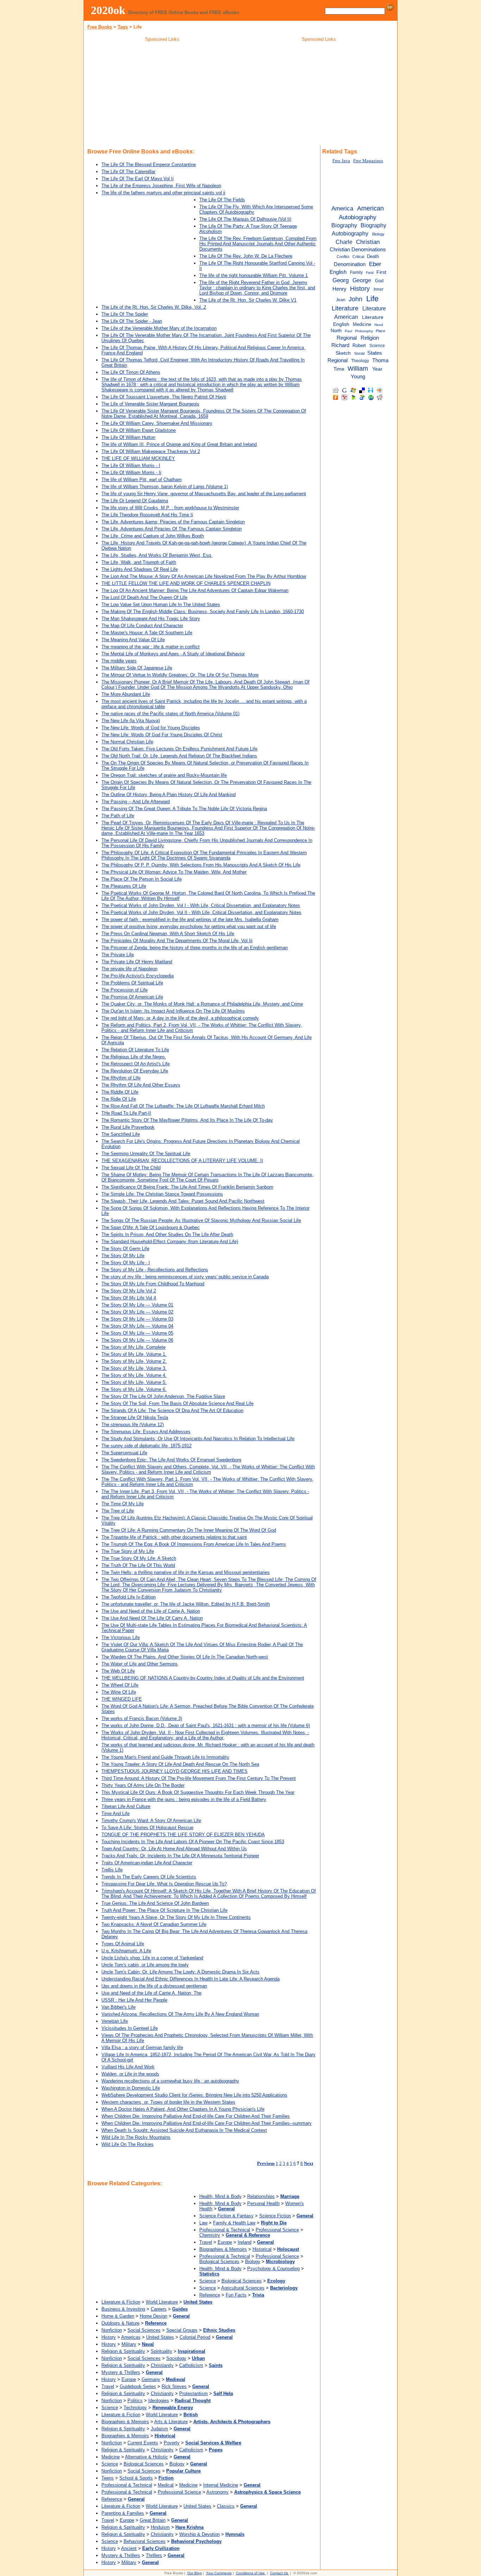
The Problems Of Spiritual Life (132, 983)
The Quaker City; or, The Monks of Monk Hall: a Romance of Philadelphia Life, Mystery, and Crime (202, 1004)
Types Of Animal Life (123, 1944)
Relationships (261, 2196)
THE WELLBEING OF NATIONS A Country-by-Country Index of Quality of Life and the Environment (203, 1678)
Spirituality (161, 2351)
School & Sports (136, 2478)
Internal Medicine (221, 2485)
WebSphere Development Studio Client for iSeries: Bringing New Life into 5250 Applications (194, 2095)
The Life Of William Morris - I (131, 465)
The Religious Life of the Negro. (134, 1057)
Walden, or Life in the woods (130, 2074)
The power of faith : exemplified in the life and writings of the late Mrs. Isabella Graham (190, 919)
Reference (210, 2295)
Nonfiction (112, 2330)
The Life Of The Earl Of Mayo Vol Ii (138, 179)
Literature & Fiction (121, 2302)
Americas (131, 2337)
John (355, 299)
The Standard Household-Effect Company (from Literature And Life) (170, 1242)
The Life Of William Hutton (128, 437)
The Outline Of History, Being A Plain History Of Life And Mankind (168, 795)
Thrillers (154, 2555)
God (379, 281)
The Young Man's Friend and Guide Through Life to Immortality (165, 1757)
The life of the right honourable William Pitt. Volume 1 (254, 275)
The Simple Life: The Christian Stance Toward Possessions (162, 1194)
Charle (344, 242)
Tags (123, 27)
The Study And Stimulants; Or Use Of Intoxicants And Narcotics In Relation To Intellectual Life (198, 1439)
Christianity (162, 2365)
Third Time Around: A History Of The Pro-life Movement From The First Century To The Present (199, 1778)
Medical (166, 2485)
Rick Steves (174, 2386)
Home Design (154, 2316)
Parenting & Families (123, 2513)
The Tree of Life (118, 1511)
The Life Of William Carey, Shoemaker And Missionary (157, 423)
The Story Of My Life (123, 1256)
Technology (135, 2408)
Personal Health (263, 2203)
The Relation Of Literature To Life (135, 1050)
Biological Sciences (219, 2262)
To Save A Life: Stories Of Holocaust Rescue (147, 1828)
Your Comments (219, 2573)
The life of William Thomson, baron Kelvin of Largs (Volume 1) (165, 487)
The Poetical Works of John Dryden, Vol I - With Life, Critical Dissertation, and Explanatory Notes (201, 905)
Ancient (129, 2548)
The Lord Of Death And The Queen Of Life (144, 597)
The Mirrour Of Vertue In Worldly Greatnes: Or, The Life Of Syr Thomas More (180, 675)
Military (129, 2344)
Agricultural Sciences (243, 2288)
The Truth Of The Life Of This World (138, 1565)
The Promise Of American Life (132, 997)
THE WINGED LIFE (122, 1699)
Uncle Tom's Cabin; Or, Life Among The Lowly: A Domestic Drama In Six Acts (180, 1972)
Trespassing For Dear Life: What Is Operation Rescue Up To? (164, 1884)
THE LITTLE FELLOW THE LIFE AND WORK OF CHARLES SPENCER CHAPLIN (186, 583)
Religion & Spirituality (123, 2351)
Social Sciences (144, 2330)
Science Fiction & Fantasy (226, 2216)
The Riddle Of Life (120, 1092)
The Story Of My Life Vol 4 (129, 1298)
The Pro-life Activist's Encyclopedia (138, 976)
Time (339, 369)
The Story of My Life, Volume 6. (134, 1389)
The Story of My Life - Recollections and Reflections (155, 1270)
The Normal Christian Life (127, 742)
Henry (339, 289)
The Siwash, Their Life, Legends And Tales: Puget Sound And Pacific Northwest (183, 1201)
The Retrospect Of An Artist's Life (136, 1064)
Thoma (380, 360)
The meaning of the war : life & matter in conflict (151, 647)
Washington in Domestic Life (131, 2088)
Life (372, 299)
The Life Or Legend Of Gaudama (135, 501)
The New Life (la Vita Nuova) (131, 721)
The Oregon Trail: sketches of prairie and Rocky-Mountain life (164, 775)
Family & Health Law (234, 2223)
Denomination (350, 264)
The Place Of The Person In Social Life (142, 879)
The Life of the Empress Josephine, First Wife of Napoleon (161, 186)
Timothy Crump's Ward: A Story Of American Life (151, 1821)
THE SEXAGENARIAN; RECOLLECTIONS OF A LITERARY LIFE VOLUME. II (182, 1161)
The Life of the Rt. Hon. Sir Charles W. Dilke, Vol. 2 (154, 307)
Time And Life (115, 1813)
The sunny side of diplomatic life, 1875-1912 (146, 1446)
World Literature (162, 2302)
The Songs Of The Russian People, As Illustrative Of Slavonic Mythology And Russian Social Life (201, 1220)
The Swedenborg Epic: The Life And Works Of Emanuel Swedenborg (171, 1460)
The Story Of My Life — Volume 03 (137, 1319)
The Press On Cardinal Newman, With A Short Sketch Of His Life (168, 934)
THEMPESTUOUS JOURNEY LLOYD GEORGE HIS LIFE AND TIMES (174, 1771)
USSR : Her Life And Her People (134, 2000)
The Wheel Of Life (120, 1685)
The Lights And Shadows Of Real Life (140, 569)
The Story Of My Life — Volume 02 (137, 1312)
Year (377, 369)
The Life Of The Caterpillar (128, 172)
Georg (341, 280)
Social (359, 353)
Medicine (111, 2457)
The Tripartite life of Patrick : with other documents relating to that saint (174, 1537)
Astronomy (217, 2492)
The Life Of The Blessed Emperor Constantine (149, 165)
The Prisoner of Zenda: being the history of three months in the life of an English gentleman (195, 948)
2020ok (108, 10)
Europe (225, 2242)
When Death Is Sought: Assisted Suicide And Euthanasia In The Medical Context (184, 2130)
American (370, 208)
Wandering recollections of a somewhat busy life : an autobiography (170, 2081)
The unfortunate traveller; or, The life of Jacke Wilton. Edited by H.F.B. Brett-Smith (186, 1604)
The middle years (119, 661)
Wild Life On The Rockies (127, 2144)
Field (370, 273)
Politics (135, 2401)
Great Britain (153, 2520)
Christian (368, 242)
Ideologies (159, 2401)
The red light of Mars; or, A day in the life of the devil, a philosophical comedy (180, 1018)
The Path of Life (118, 816)
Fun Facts (236, 2295)
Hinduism (160, 2527)
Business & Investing (123, 2309)
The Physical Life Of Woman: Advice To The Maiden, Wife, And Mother (174, 872)
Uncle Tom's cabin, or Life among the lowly (145, 1965)
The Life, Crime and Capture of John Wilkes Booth (153, 536)
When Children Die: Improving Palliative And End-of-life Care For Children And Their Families (196, 2116)
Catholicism (191, 2365)
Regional (347, 338)
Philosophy (364, 331)
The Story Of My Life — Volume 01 (137, 1305)
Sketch (343, 353)
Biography (344, 225)
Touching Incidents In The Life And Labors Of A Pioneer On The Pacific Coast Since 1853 (193, 1842)
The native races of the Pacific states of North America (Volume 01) (170, 714)
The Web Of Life (118, 1671)
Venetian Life (115, 2021)
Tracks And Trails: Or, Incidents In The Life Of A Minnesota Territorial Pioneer (180, 1856)
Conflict (343, 257)
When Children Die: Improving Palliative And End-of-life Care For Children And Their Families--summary (207, 2123)
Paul (348, 331)
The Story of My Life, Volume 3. (134, 1368)
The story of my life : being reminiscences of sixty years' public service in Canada (185, 1277)
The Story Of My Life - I (126, 1263)
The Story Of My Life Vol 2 (129, 1291)
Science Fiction (275, 2216)
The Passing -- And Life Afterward (136, 802)
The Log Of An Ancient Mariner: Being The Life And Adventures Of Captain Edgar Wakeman (195, 590)
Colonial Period (195, 2337)
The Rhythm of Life (121, 1078)
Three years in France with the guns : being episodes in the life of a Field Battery (184, 1799)
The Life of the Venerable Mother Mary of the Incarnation (159, 328)
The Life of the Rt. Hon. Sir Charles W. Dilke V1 (248, 300)
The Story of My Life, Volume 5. (134, 1382)
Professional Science (277, 2230)
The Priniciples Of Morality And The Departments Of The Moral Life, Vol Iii (177, 941)
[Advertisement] (162, 95)
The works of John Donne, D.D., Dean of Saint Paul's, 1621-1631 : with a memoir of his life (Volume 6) (206, 1725)
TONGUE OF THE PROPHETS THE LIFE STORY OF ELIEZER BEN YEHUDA (183, 1835)
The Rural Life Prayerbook (128, 1127)
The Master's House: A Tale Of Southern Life (147, 633)
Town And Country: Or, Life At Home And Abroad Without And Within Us (174, 1849)
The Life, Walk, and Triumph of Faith (139, 562)
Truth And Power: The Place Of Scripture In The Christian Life (164, 1910)
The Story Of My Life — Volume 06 (137, 1340)
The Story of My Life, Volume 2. (134, 1361)
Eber (375, 264)
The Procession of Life (124, 990)
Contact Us (279, 2573)
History (109, 2337)
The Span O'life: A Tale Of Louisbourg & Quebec (151, 1227)
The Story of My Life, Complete (133, 1347)
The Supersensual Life (124, 1453)
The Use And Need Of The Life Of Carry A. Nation (152, 1618)
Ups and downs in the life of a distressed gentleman (154, 1986)
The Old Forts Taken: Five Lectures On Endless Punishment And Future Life (179, 749)
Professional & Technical (225, 2230)
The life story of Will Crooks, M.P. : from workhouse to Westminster (170, 508)
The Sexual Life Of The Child (131, 1168)
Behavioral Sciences (145, 2541)
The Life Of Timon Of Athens (131, 372)
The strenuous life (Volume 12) (133, 1425)
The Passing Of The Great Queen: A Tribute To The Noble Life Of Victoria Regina (184, 809)
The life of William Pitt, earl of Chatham (142, 480)
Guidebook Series (138, 2386)
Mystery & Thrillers (121, 2372)
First (381, 272)
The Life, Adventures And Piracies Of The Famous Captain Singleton (171, 529)
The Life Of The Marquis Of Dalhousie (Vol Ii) (245, 219)
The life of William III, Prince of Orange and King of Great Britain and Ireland (179, 444)
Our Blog (195, 2573)
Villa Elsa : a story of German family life (142, 2048)
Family (356, 272)
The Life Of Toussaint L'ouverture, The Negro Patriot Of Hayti (164, 397)
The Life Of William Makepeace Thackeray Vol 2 (151, 451)
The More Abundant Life (126, 694)
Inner (379, 289)
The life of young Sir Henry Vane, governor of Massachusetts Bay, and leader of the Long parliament (204, 494)
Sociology (176, 2358)
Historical (262, 2249)
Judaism (159, 2429)
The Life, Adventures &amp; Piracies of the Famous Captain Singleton (173, 522)
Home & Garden (118, 2316)
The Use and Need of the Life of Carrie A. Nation (151, 1611)
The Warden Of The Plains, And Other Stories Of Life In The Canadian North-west (185, 1657)
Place (380, 331)
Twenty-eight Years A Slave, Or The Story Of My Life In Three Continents (176, 1917)
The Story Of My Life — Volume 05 (137, 1333)
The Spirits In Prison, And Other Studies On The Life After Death (167, 1235)
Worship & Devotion (199, 2534)
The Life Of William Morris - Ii (131, 473)
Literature (345, 308)
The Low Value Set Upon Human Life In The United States (161, 604)
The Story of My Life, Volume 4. (134, 1375)
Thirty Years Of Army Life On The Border (143, 1785)
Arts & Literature (171, 2422)
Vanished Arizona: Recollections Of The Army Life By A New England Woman (180, 2014)
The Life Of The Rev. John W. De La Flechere (246, 256)
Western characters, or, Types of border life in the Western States (168, 2102)
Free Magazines (368, 161)
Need (379, 325)
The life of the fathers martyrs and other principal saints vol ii (163, 193)
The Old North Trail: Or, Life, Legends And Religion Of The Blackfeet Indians (179, 756)
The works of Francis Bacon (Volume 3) (142, 1718)
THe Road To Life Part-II (126, 1113)
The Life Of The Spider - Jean (132, 321)
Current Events (143, 2443)
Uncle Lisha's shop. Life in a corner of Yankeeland (152, 1958)
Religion (370, 338)
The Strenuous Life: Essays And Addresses (146, 1432)
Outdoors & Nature (120, 2323)
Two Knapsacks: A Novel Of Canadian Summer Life (154, 1924)
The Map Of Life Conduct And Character (142, 626)
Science (208, 2281)
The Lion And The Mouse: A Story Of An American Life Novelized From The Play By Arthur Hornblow (204, 576)
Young (358, 377)
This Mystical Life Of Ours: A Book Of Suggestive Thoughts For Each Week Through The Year (198, 1792)
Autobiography (358, 217)
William (358, 369)
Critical (358, 257)
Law (203, 2223)
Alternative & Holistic (146, 2457)
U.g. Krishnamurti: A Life (126, 1951)
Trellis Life (112, 1870)
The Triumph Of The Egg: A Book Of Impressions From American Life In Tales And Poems (194, 1544)
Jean (341, 300)
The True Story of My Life (128, 1551)
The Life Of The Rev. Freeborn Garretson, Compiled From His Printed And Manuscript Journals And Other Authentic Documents (258, 244)
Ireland (245, 2242)
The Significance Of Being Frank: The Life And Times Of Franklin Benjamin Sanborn (187, 1187)
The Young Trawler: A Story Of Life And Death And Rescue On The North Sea (180, 1764)
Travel (206, 2242)
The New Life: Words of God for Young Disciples (151, 728)
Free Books (100, 27)
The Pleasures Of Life (124, 886)
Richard (340, 345)
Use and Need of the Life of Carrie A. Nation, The (151, 1993)
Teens (108, 2478)
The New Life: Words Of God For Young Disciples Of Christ (162, 735)
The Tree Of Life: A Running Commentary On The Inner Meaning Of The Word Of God (189, 1530)
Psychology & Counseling (273, 2269)
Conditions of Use (250, 2573)
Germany (151, 2379)
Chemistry (210, 2235)
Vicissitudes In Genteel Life (130, 2028)
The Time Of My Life (123, 1504)
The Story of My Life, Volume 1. (134, 1354)
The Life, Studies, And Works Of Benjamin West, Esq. (157, 555)
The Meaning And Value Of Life (133, 640)
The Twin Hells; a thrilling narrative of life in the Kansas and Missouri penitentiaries (186, 1572)
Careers (159, 2309)
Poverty (172, 2443)
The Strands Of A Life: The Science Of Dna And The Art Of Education (172, 1410)
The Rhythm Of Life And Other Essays (141, 1085)
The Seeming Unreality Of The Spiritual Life (146, 1154)
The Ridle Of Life (119, 1099)
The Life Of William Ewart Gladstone (139, 430)
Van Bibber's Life (118, 2007)
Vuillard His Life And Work (128, 2067)
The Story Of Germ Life (125, 1249)
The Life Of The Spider (125, 314)
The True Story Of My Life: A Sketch (139, 1558)
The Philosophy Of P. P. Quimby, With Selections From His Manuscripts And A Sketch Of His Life (201, 865)
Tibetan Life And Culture (126, 1806)
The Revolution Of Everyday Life (135, 1071)
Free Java (341, 161)
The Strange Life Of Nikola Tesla (135, 1418)
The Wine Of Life (119, 1692)
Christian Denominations (358, 250)
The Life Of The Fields (222, 200)
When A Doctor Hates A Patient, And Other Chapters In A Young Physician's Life (183, 2109)
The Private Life (118, 955)
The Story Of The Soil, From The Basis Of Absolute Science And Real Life (177, 1403)
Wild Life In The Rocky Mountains (136, 2137)
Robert (359, 345)
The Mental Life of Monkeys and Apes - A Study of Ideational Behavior (173, 654)
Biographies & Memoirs (223, 2249)
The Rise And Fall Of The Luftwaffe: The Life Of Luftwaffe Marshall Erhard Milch (183, 1106)
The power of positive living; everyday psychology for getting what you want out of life (189, 927)
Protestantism (193, 2394)
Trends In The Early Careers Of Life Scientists (149, 1877)
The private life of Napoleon (129, 969)
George (362, 280)
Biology (253, 2262)
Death (373, 256)
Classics (226, 2506)
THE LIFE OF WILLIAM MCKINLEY (138, 458)
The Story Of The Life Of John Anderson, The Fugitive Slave (163, 1396)
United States (160, 2337)
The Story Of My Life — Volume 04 (137, 1326)
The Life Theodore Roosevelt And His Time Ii (147, 515)
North (336, 331)
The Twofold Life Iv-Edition (129, 1597)
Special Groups (182, 2330)
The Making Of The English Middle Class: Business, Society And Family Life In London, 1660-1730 (203, 612)
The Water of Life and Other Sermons (140, 1664)
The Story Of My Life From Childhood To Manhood (153, 1284)
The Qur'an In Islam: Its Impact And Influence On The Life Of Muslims (173, 1011)
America (342, 208)
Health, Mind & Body (220, 2196)
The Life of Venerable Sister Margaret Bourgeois (150, 404)
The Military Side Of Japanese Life (137, 668)
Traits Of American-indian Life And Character (147, 1863)
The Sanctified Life (121, 1134)
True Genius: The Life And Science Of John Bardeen (155, 1903)
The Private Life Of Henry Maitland (137, 962)
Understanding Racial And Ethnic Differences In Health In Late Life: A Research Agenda (190, 1979)
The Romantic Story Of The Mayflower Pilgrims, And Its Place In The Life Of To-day (187, 1120)
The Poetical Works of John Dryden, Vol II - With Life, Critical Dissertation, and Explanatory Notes (201, 912)
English (338, 272)
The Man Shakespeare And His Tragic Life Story (151, 619)
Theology (360, 361)
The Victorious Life (121, 1637)
